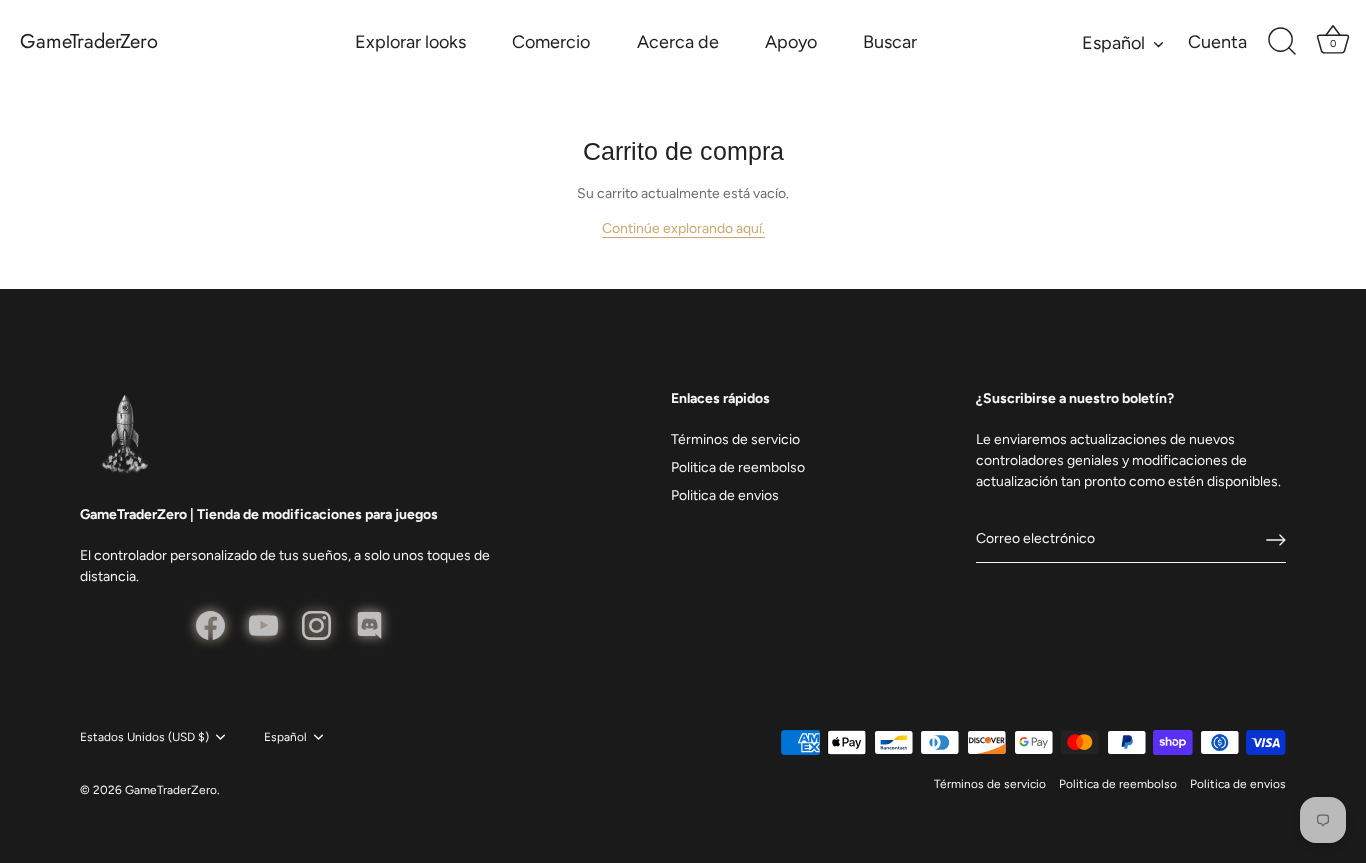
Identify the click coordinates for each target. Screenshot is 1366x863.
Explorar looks (410, 42)
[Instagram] (316, 624)
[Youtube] (263, 624)
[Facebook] (210, 624)
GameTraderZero (89, 42)
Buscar (890, 42)
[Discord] (369, 624)
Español (1113, 43)
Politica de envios (725, 495)
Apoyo (791, 42)
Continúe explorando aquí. (683, 228)
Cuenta (1217, 42)
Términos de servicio (735, 439)
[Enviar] (1276, 540)
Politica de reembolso (738, 467)
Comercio (551, 42)
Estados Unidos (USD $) (144, 737)
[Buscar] (1282, 42)
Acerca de (678, 42)
